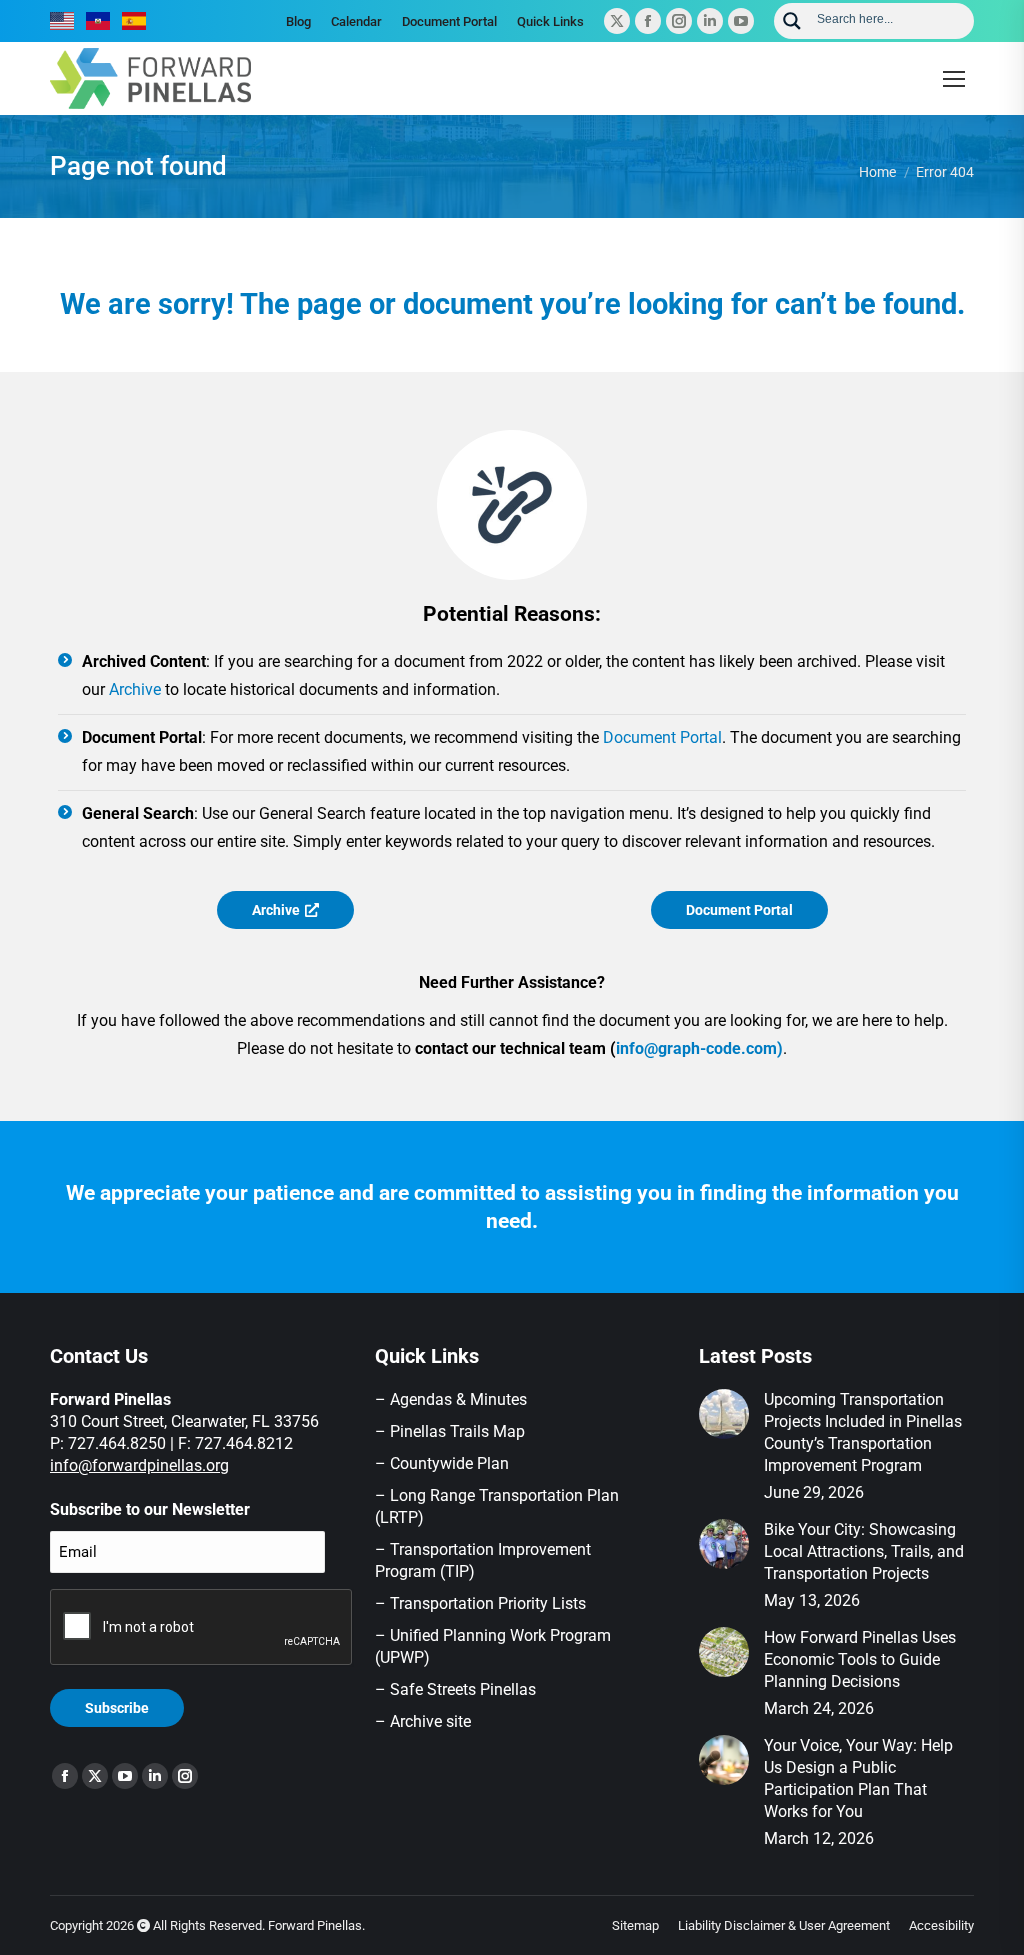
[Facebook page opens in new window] (648, 21)
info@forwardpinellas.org (139, 1465)
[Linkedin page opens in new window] (710, 21)
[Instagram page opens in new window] (679, 21)
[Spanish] (135, 21)
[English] (63, 21)
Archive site (430, 1721)
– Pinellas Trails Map (450, 1431)
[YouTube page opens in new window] (741, 21)
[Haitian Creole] (99, 21)
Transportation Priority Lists (488, 1603)
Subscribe (117, 1708)
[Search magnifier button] (792, 21)
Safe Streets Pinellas (461, 1689)
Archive (135, 689)
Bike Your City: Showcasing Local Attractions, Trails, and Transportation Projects (864, 1551)
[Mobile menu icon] (954, 79)
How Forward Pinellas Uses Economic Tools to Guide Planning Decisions (860, 1659)
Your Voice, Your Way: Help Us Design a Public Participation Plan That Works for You (858, 1778)
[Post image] (724, 1414)
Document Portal (662, 737)
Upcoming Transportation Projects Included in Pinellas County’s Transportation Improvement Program (863, 1432)
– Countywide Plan (442, 1463)
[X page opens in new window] (617, 21)
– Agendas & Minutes (451, 1399)
